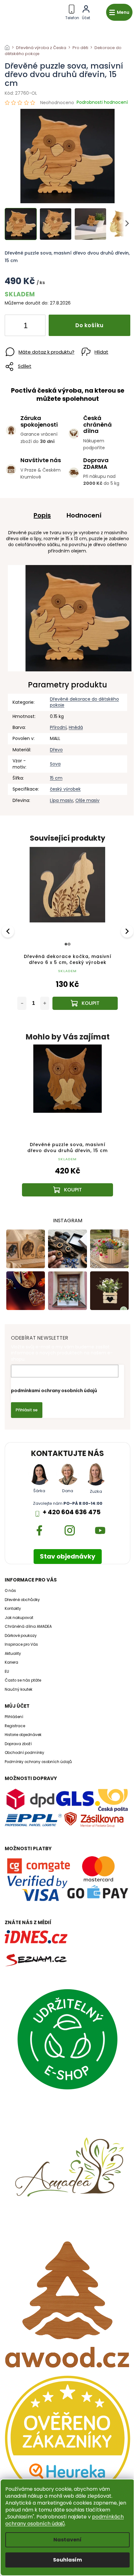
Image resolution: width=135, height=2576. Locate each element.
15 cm (56, 778)
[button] (67, 1179)
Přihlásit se (27, 1410)
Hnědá (76, 727)
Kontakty (13, 1609)
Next (128, 931)
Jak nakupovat (19, 1618)
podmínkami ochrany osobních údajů (54, 1391)
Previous (9, 931)
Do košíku (89, 325)
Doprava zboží (18, 1744)
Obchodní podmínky (24, 1753)
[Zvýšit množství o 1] (35, 327)
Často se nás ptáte (23, 1680)
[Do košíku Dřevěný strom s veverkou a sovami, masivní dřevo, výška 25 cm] (85, 1003)
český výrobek (65, 789)
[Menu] (119, 12)
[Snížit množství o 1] (15, 327)
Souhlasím (67, 2560)
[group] (67, 1127)
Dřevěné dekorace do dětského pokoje (84, 702)
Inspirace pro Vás (21, 1644)
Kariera (11, 1662)
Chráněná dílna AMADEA (28, 1627)
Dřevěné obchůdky (22, 1600)
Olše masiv (87, 800)
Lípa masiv (62, 800)
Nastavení (67, 2540)
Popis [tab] (42, 515)
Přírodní (58, 727)
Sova (55, 764)
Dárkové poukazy (21, 1636)
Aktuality (13, 1654)
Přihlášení (14, 1717)
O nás (10, 1591)
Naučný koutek (19, 1689)
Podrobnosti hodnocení (102, 102)
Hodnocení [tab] (84, 515)
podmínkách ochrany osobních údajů (65, 2520)
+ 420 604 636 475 (72, 1512)
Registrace (15, 1726)
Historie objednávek (23, 1735)
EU (7, 1672)
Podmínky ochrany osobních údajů (38, 1762)
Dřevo (56, 750)
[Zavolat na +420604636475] (72, 11)
